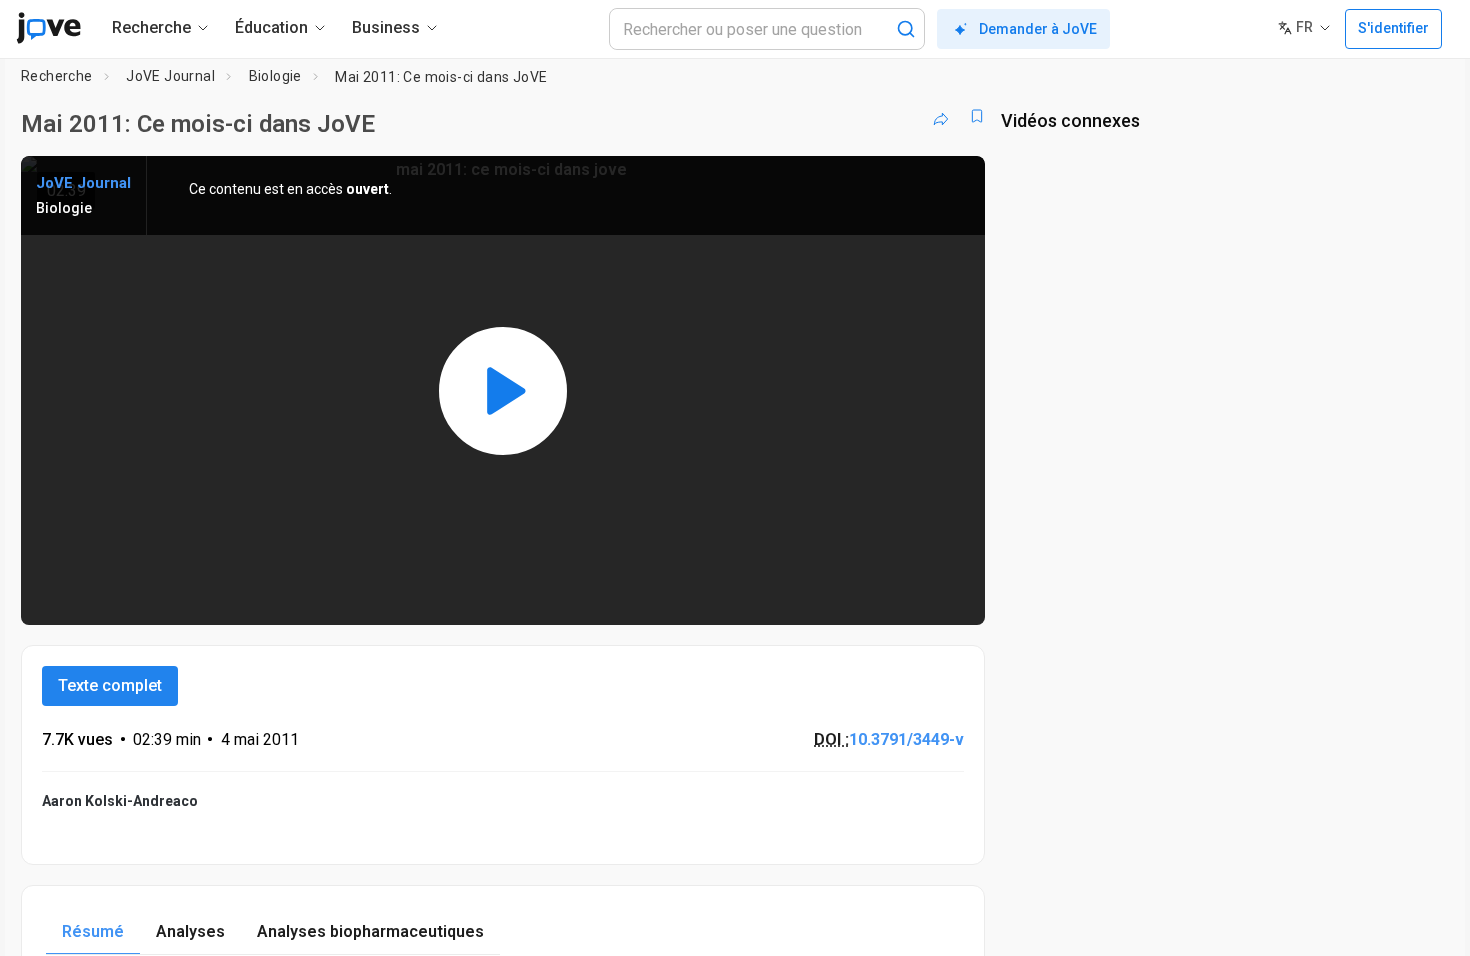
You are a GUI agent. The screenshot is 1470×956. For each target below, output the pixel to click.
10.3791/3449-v (906, 739)
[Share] (941, 116)
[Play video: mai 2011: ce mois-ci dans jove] (503, 390)
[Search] (906, 29)
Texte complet (110, 685)
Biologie (275, 76)
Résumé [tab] (93, 931)
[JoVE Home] (48, 28)
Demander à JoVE (1038, 29)
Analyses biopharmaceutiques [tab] (370, 931)
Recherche (57, 76)
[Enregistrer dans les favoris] (977, 116)
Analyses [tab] (190, 931)
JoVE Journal (170, 76)
